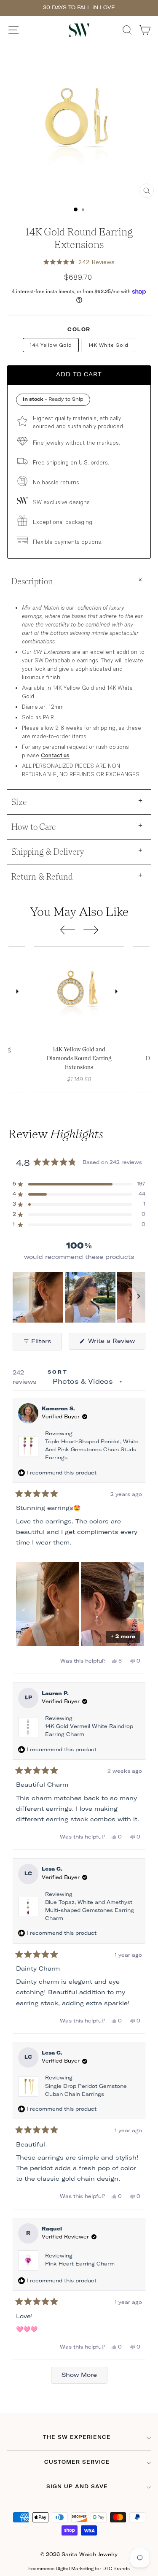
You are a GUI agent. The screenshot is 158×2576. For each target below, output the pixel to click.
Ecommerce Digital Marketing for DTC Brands (79, 2569)
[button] (79, 262)
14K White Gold (108, 345)
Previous (42, 992)
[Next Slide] (139, 1297)
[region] (79, 1297)
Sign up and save (77, 2487)
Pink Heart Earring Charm (80, 2264)
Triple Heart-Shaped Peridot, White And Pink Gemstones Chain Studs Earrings (92, 1450)
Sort (58, 1372)
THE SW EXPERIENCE (77, 2438)
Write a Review (116, 1344)
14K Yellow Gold (51, 345)
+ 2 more (123, 1637)
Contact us (55, 755)
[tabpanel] (79, 992)
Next (17, 992)
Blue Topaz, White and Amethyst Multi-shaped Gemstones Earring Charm (90, 1911)
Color (79, 330)
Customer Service (77, 2463)
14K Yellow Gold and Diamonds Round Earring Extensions (79, 1058)
